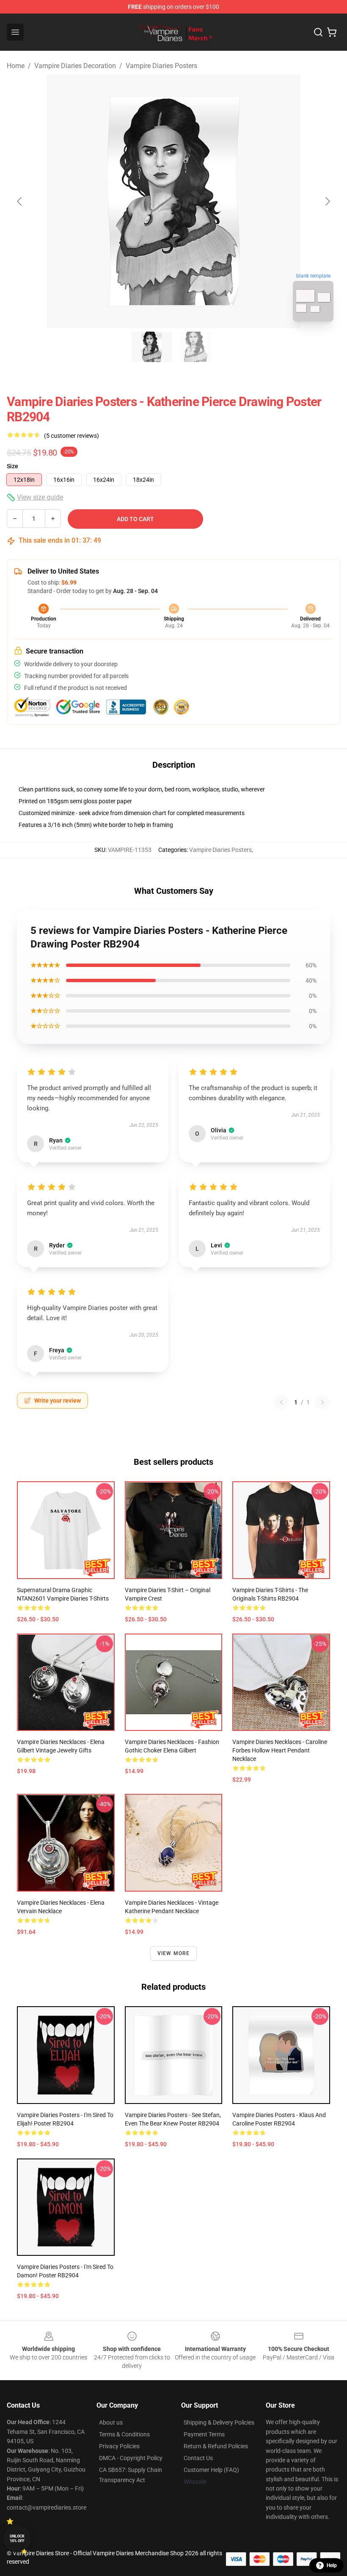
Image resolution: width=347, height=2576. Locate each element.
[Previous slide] (20, 201)
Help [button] (332, 2565)
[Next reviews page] (322, 1402)
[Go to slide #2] (196, 347)
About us (111, 2422)
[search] (318, 32)
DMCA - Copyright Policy (131, 2458)
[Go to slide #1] (151, 347)
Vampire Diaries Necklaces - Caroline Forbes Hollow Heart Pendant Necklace (280, 1750)
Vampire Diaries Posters (161, 66)
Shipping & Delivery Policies (219, 2422)
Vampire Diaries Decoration (75, 66)
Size (12, 466)
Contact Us (198, 2458)
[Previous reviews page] (281, 1402)
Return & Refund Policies (216, 2446)
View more (174, 1953)
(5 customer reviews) (72, 436)
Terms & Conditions (124, 2434)
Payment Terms (204, 2434)
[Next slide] (327, 201)
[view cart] (332, 32)
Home (16, 66)
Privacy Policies (119, 2446)
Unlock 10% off (17, 2539)
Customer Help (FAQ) (211, 2470)
